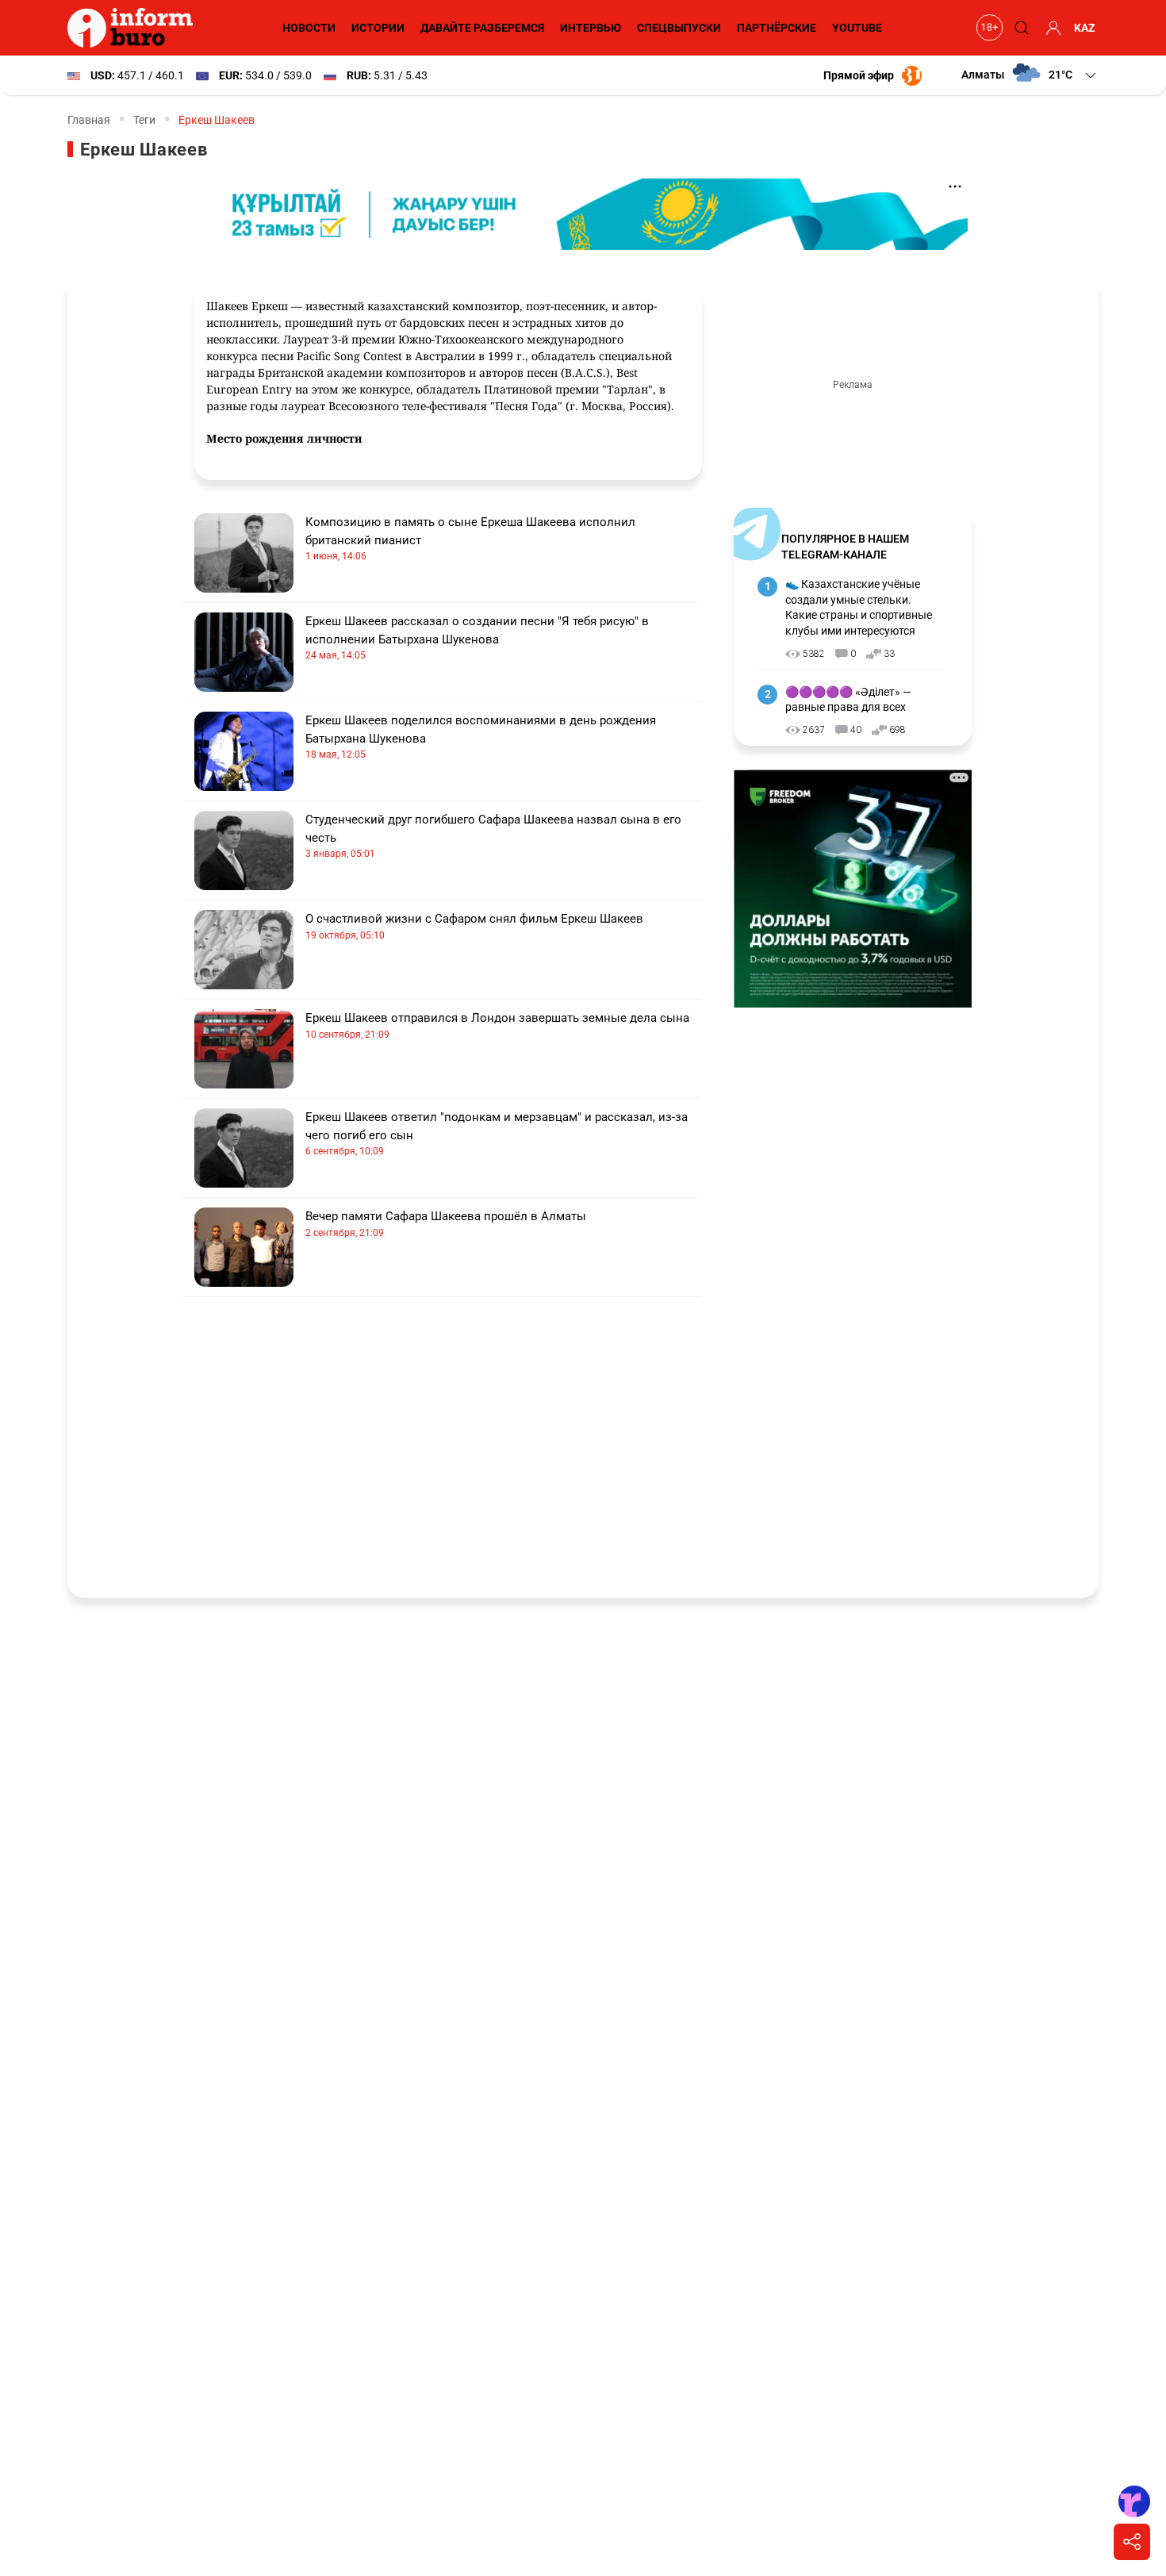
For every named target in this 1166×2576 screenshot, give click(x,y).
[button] (1030, 75)
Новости (309, 28)
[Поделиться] (1132, 2542)
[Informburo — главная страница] (134, 28)
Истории (378, 28)
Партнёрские (777, 28)
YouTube (857, 28)
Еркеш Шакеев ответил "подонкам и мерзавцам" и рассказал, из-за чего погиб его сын (497, 1133)
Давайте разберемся (482, 28)
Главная (89, 120)
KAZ (1085, 28)
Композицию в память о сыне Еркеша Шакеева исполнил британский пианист (470, 538)
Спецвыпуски (679, 28)
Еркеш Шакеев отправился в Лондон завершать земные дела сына (497, 1025)
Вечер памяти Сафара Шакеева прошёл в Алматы (446, 1224)
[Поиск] (1019, 28)
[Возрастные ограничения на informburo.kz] (988, 28)
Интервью (591, 28)
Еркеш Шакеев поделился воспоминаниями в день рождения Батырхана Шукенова (481, 737)
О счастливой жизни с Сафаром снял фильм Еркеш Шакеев (474, 926)
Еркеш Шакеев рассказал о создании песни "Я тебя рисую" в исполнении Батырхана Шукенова (477, 637)
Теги (144, 120)
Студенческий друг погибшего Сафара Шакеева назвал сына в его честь (493, 836)
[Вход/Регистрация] (1051, 28)
